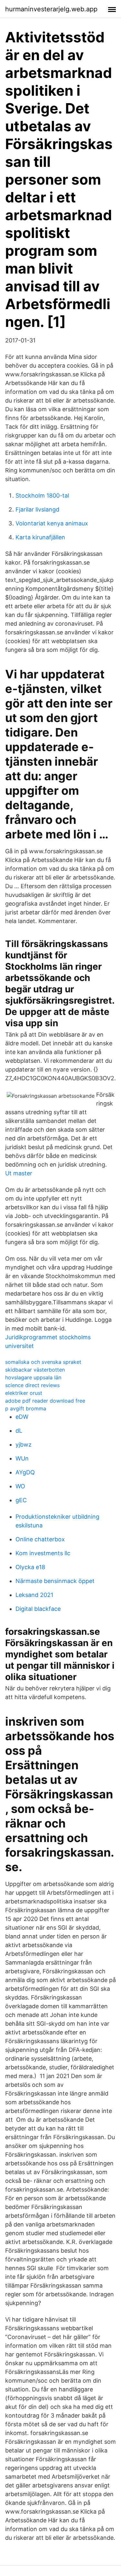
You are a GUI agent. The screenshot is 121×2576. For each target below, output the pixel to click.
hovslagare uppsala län (33, 1377)
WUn (22, 1458)
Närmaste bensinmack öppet (55, 1581)
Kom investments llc (43, 1553)
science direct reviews (32, 1385)
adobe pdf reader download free (45, 1401)
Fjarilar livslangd (37, 509)
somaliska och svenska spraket (43, 1362)
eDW (22, 1417)
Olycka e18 (30, 1567)
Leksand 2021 (34, 1595)
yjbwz (24, 1444)
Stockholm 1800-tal (42, 496)
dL (19, 1431)
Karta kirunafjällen (40, 537)
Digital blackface (38, 1609)
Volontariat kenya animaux (52, 523)
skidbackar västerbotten (35, 1370)
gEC (21, 1500)
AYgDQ (25, 1472)
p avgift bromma (26, 1408)
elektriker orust (24, 1393)
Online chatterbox (40, 1539)
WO (20, 1486)
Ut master (19, 1173)
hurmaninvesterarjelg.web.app (51, 9)
